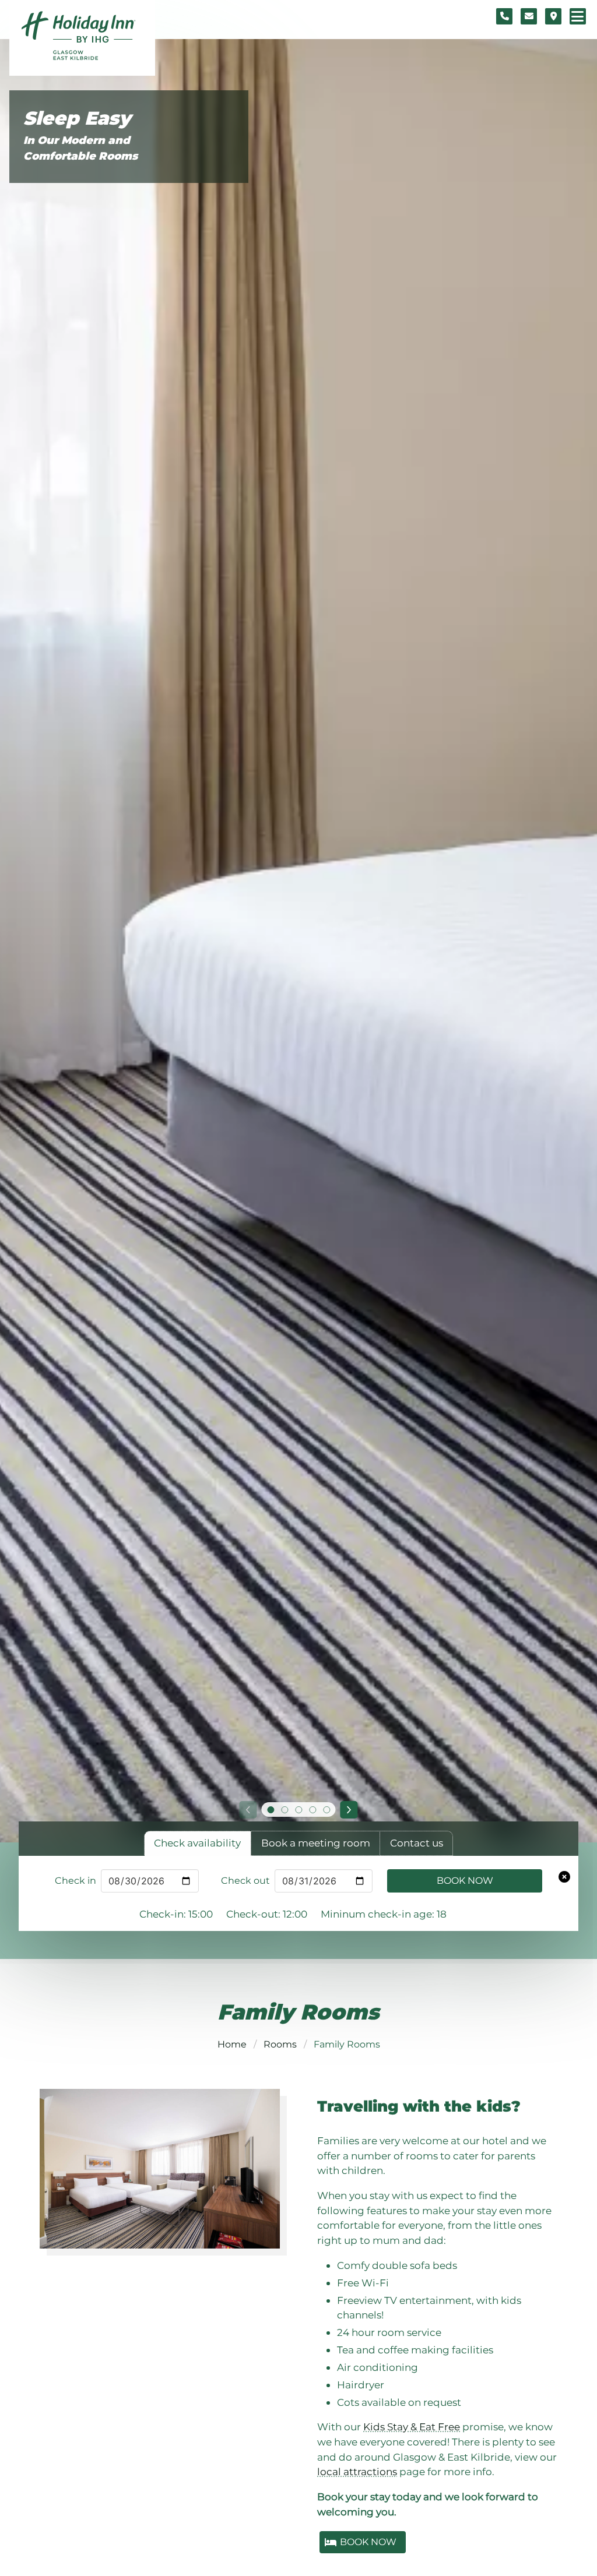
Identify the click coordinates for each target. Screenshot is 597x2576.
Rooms (280, 2044)
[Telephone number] (504, 16)
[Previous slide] (248, 1810)
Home (232, 2044)
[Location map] (553, 16)
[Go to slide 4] (312, 1810)
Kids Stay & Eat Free (412, 2427)
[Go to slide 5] (326, 1810)
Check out (245, 1881)
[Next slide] (349, 1810)
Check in (75, 1881)
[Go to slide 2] (285, 1810)
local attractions (357, 2471)
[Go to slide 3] (298, 1810)
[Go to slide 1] (271, 1810)
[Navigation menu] (578, 16)
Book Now (465, 1881)
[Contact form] (529, 16)
